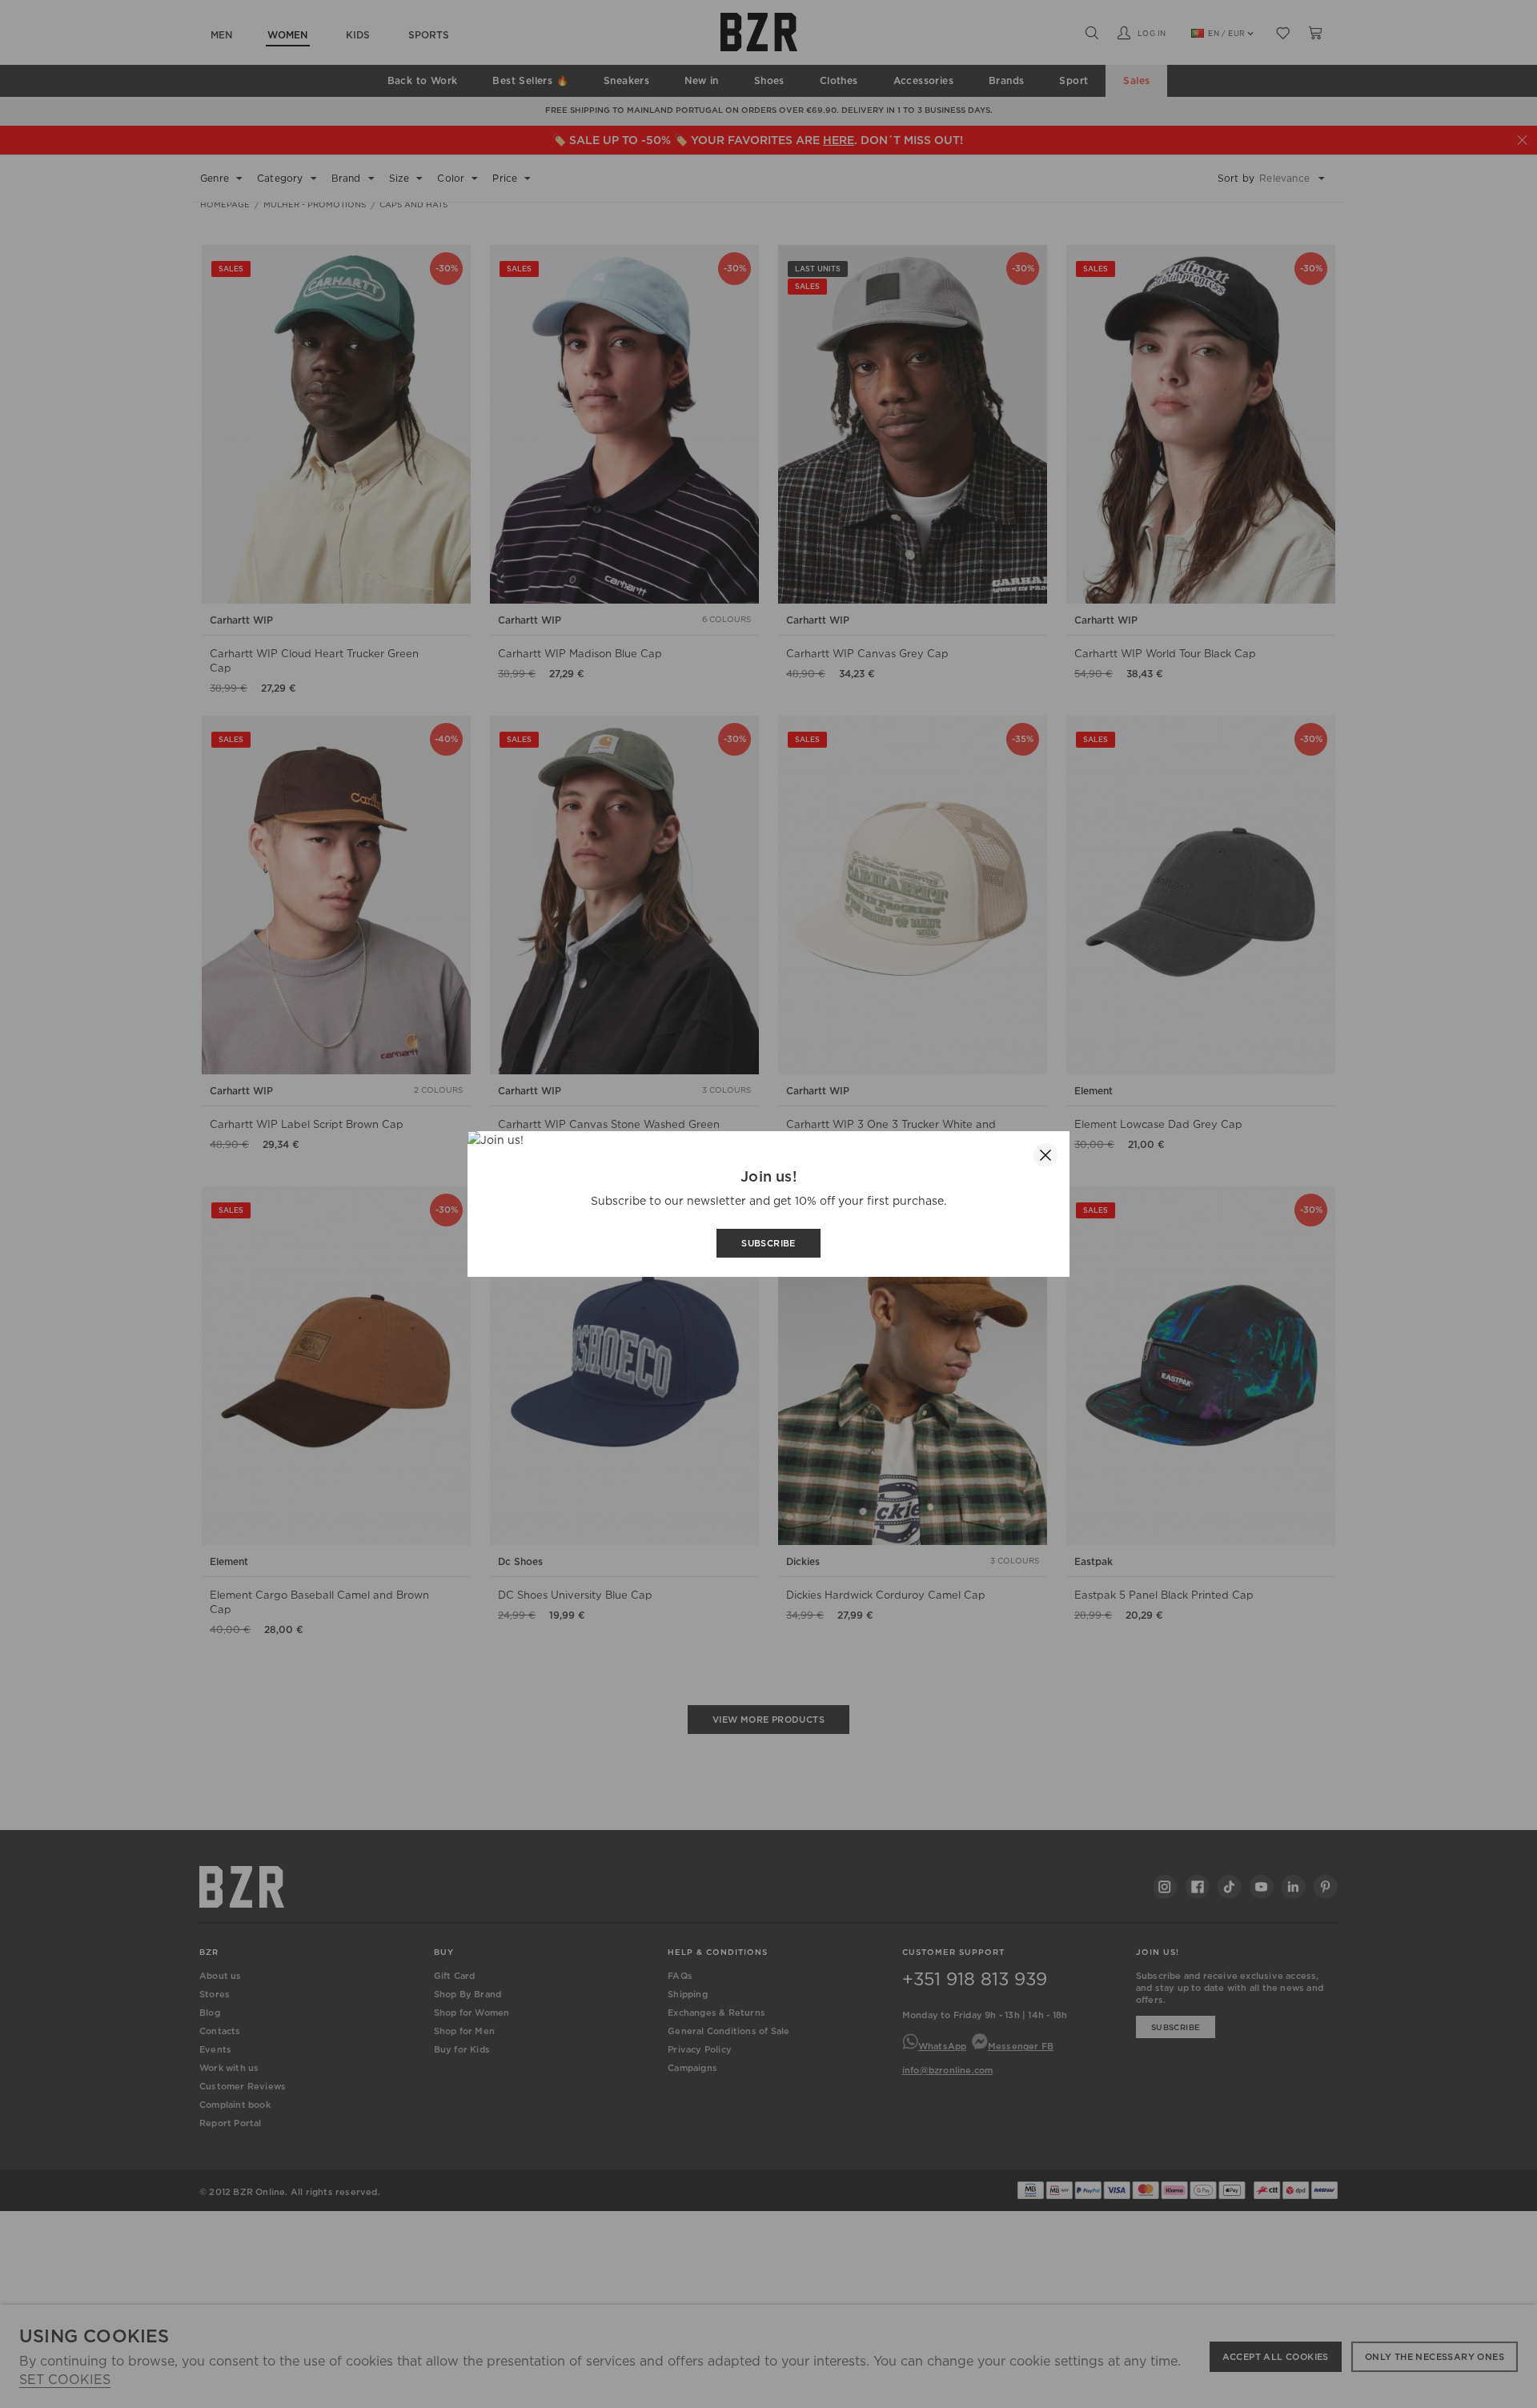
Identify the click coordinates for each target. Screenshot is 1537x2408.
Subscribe (768, 1243)
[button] (1045, 1155)
